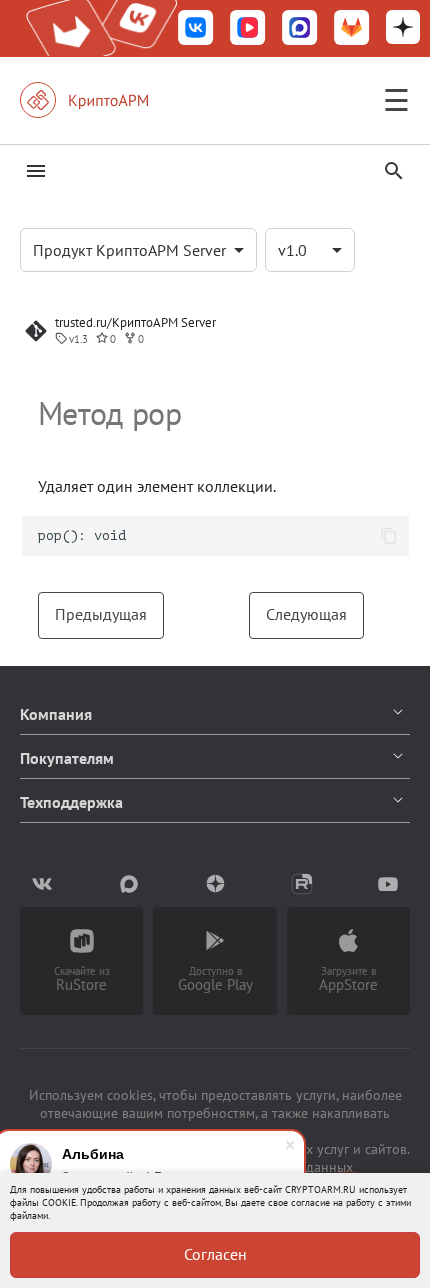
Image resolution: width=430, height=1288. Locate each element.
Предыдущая (101, 614)
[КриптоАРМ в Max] (300, 29)
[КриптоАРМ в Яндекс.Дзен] (403, 29)
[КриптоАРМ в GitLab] (352, 29)
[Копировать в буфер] (389, 536)
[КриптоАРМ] (105, 100)
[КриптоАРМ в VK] (196, 29)
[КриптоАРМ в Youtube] (388, 884)
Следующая (306, 614)
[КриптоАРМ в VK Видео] (248, 29)
